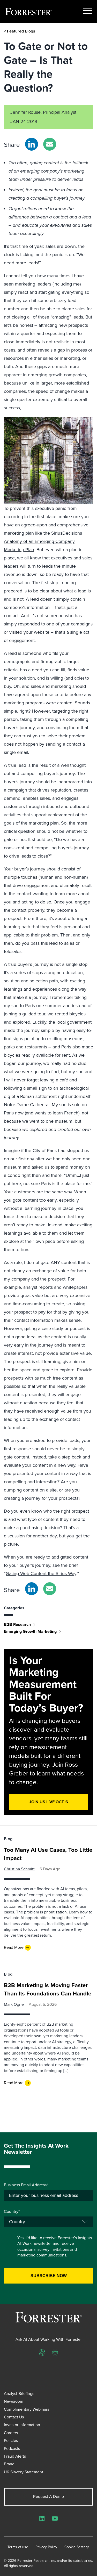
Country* (12, 2212)
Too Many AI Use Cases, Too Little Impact (48, 1854)
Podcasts (12, 2448)
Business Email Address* (26, 2185)
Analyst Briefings (19, 2394)
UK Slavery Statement (24, 2472)
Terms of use (18, 2547)
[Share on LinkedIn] (32, 144)
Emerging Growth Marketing (30, 1631)
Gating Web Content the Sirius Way (41, 1574)
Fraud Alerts (15, 2456)
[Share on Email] (50, 144)
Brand (9, 2464)
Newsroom (14, 2401)
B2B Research (17, 1624)
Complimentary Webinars (27, 2409)
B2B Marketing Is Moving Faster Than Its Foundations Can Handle (48, 1989)
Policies (11, 2440)
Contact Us (14, 2417)
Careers (11, 2433)
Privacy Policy (46, 2547)
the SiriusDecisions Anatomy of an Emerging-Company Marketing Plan (43, 541)
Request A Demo (48, 2496)
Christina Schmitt (19, 1869)
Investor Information (22, 2425)
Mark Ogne (14, 2004)
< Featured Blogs (20, 31)
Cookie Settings (77, 2547)
